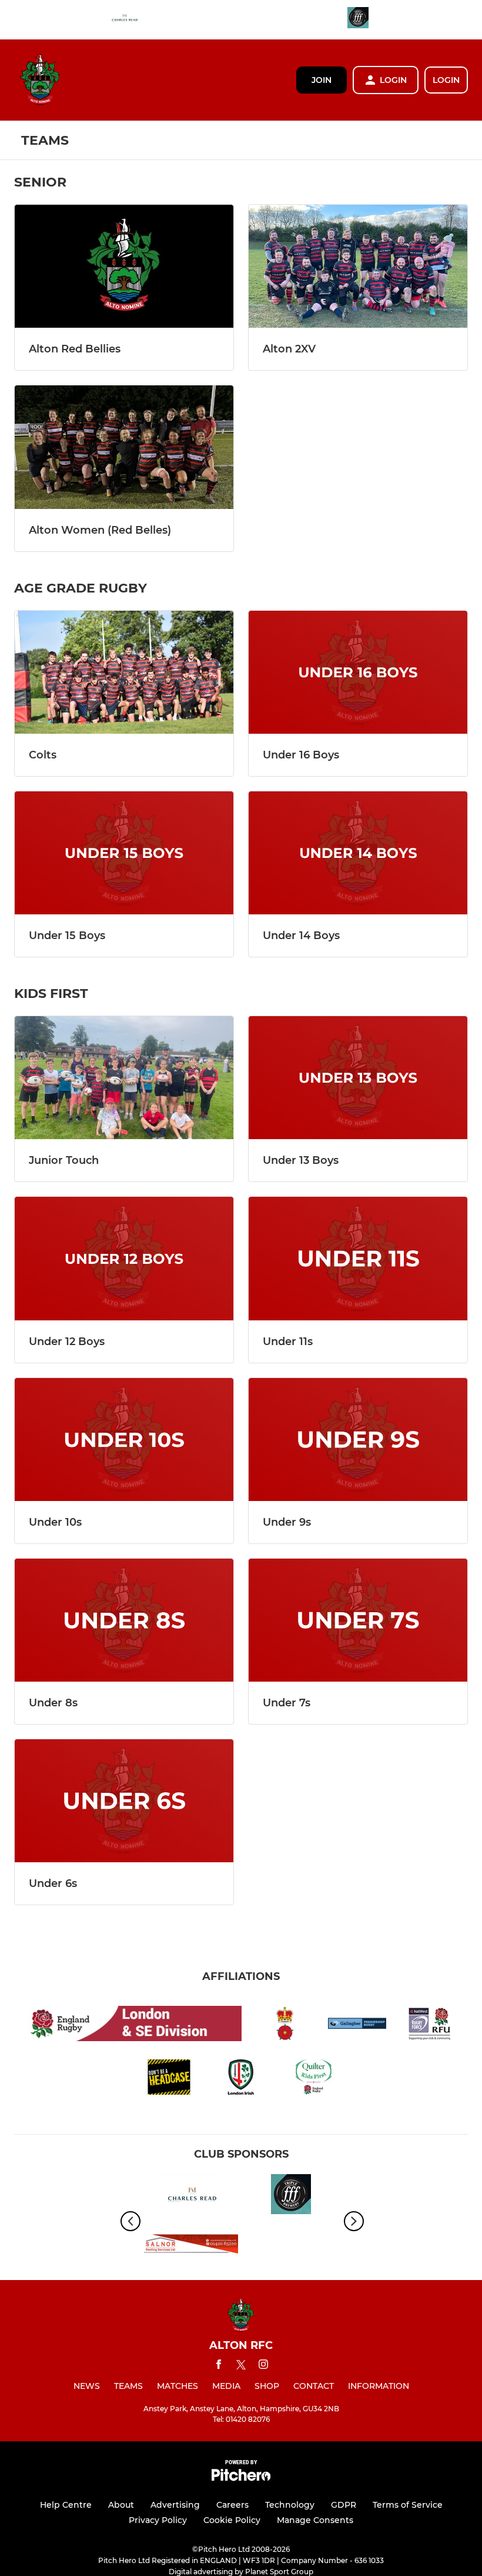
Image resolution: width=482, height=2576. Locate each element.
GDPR (344, 2505)
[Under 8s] (124, 1620)
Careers (232, 2505)
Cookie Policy (232, 2520)
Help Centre (66, 2505)
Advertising (175, 2505)
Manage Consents (315, 2520)
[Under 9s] (358, 1440)
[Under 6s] (124, 1801)
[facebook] (219, 2366)
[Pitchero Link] (241, 2478)
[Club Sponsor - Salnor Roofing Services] (191, 2246)
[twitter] (241, 2367)
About (121, 2505)
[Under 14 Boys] (358, 853)
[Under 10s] (124, 1440)
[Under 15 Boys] (124, 853)
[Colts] (124, 672)
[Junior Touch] (124, 1078)
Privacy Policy (158, 2520)
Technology (290, 2505)
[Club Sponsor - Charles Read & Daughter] (124, 20)
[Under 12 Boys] (124, 1258)
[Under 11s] (358, 1258)
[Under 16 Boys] (358, 672)
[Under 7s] (358, 1620)
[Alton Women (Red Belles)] (124, 447)
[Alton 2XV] (358, 266)
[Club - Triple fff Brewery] (358, 20)
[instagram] (263, 2366)
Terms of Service (408, 2505)
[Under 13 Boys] (358, 1078)
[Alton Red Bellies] (124, 266)
